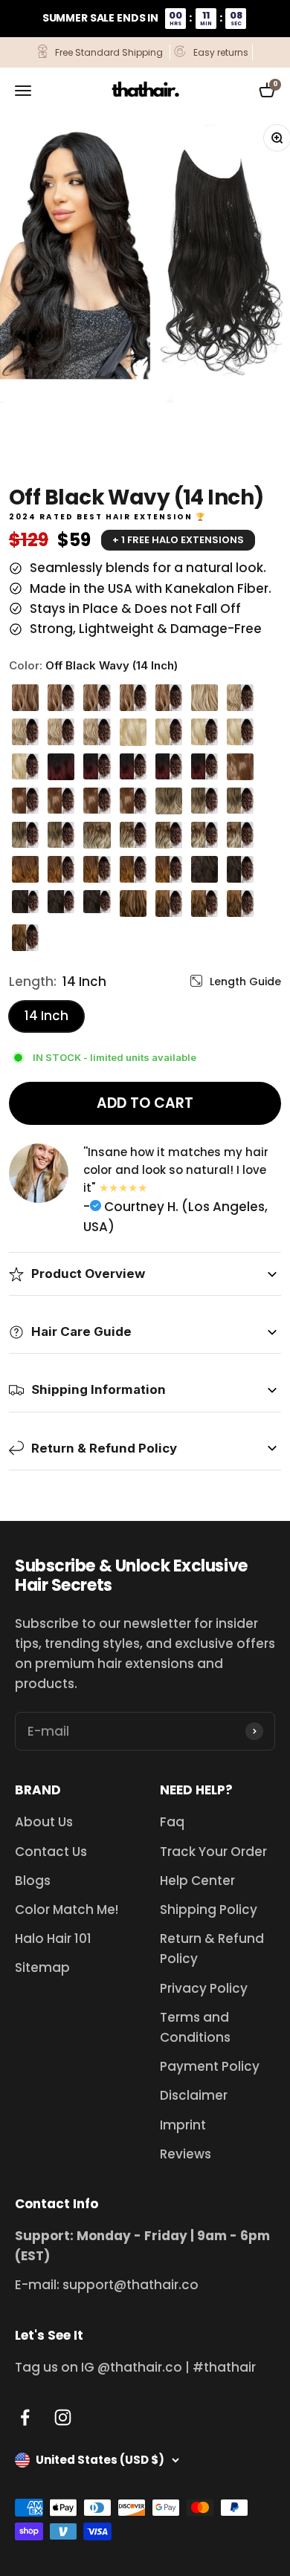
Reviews (186, 2154)
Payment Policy (210, 2066)
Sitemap (42, 1967)
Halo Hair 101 (53, 1939)
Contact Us (51, 1852)
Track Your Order (213, 1852)
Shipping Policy (209, 1910)
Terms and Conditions (195, 2027)
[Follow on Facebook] (25, 2417)
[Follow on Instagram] (63, 2417)
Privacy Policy (204, 1988)
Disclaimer (194, 2095)
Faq (172, 1822)
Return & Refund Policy (212, 1949)
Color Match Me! (67, 1910)
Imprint (183, 2125)
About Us (44, 1822)
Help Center (197, 1881)
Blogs (33, 1881)
